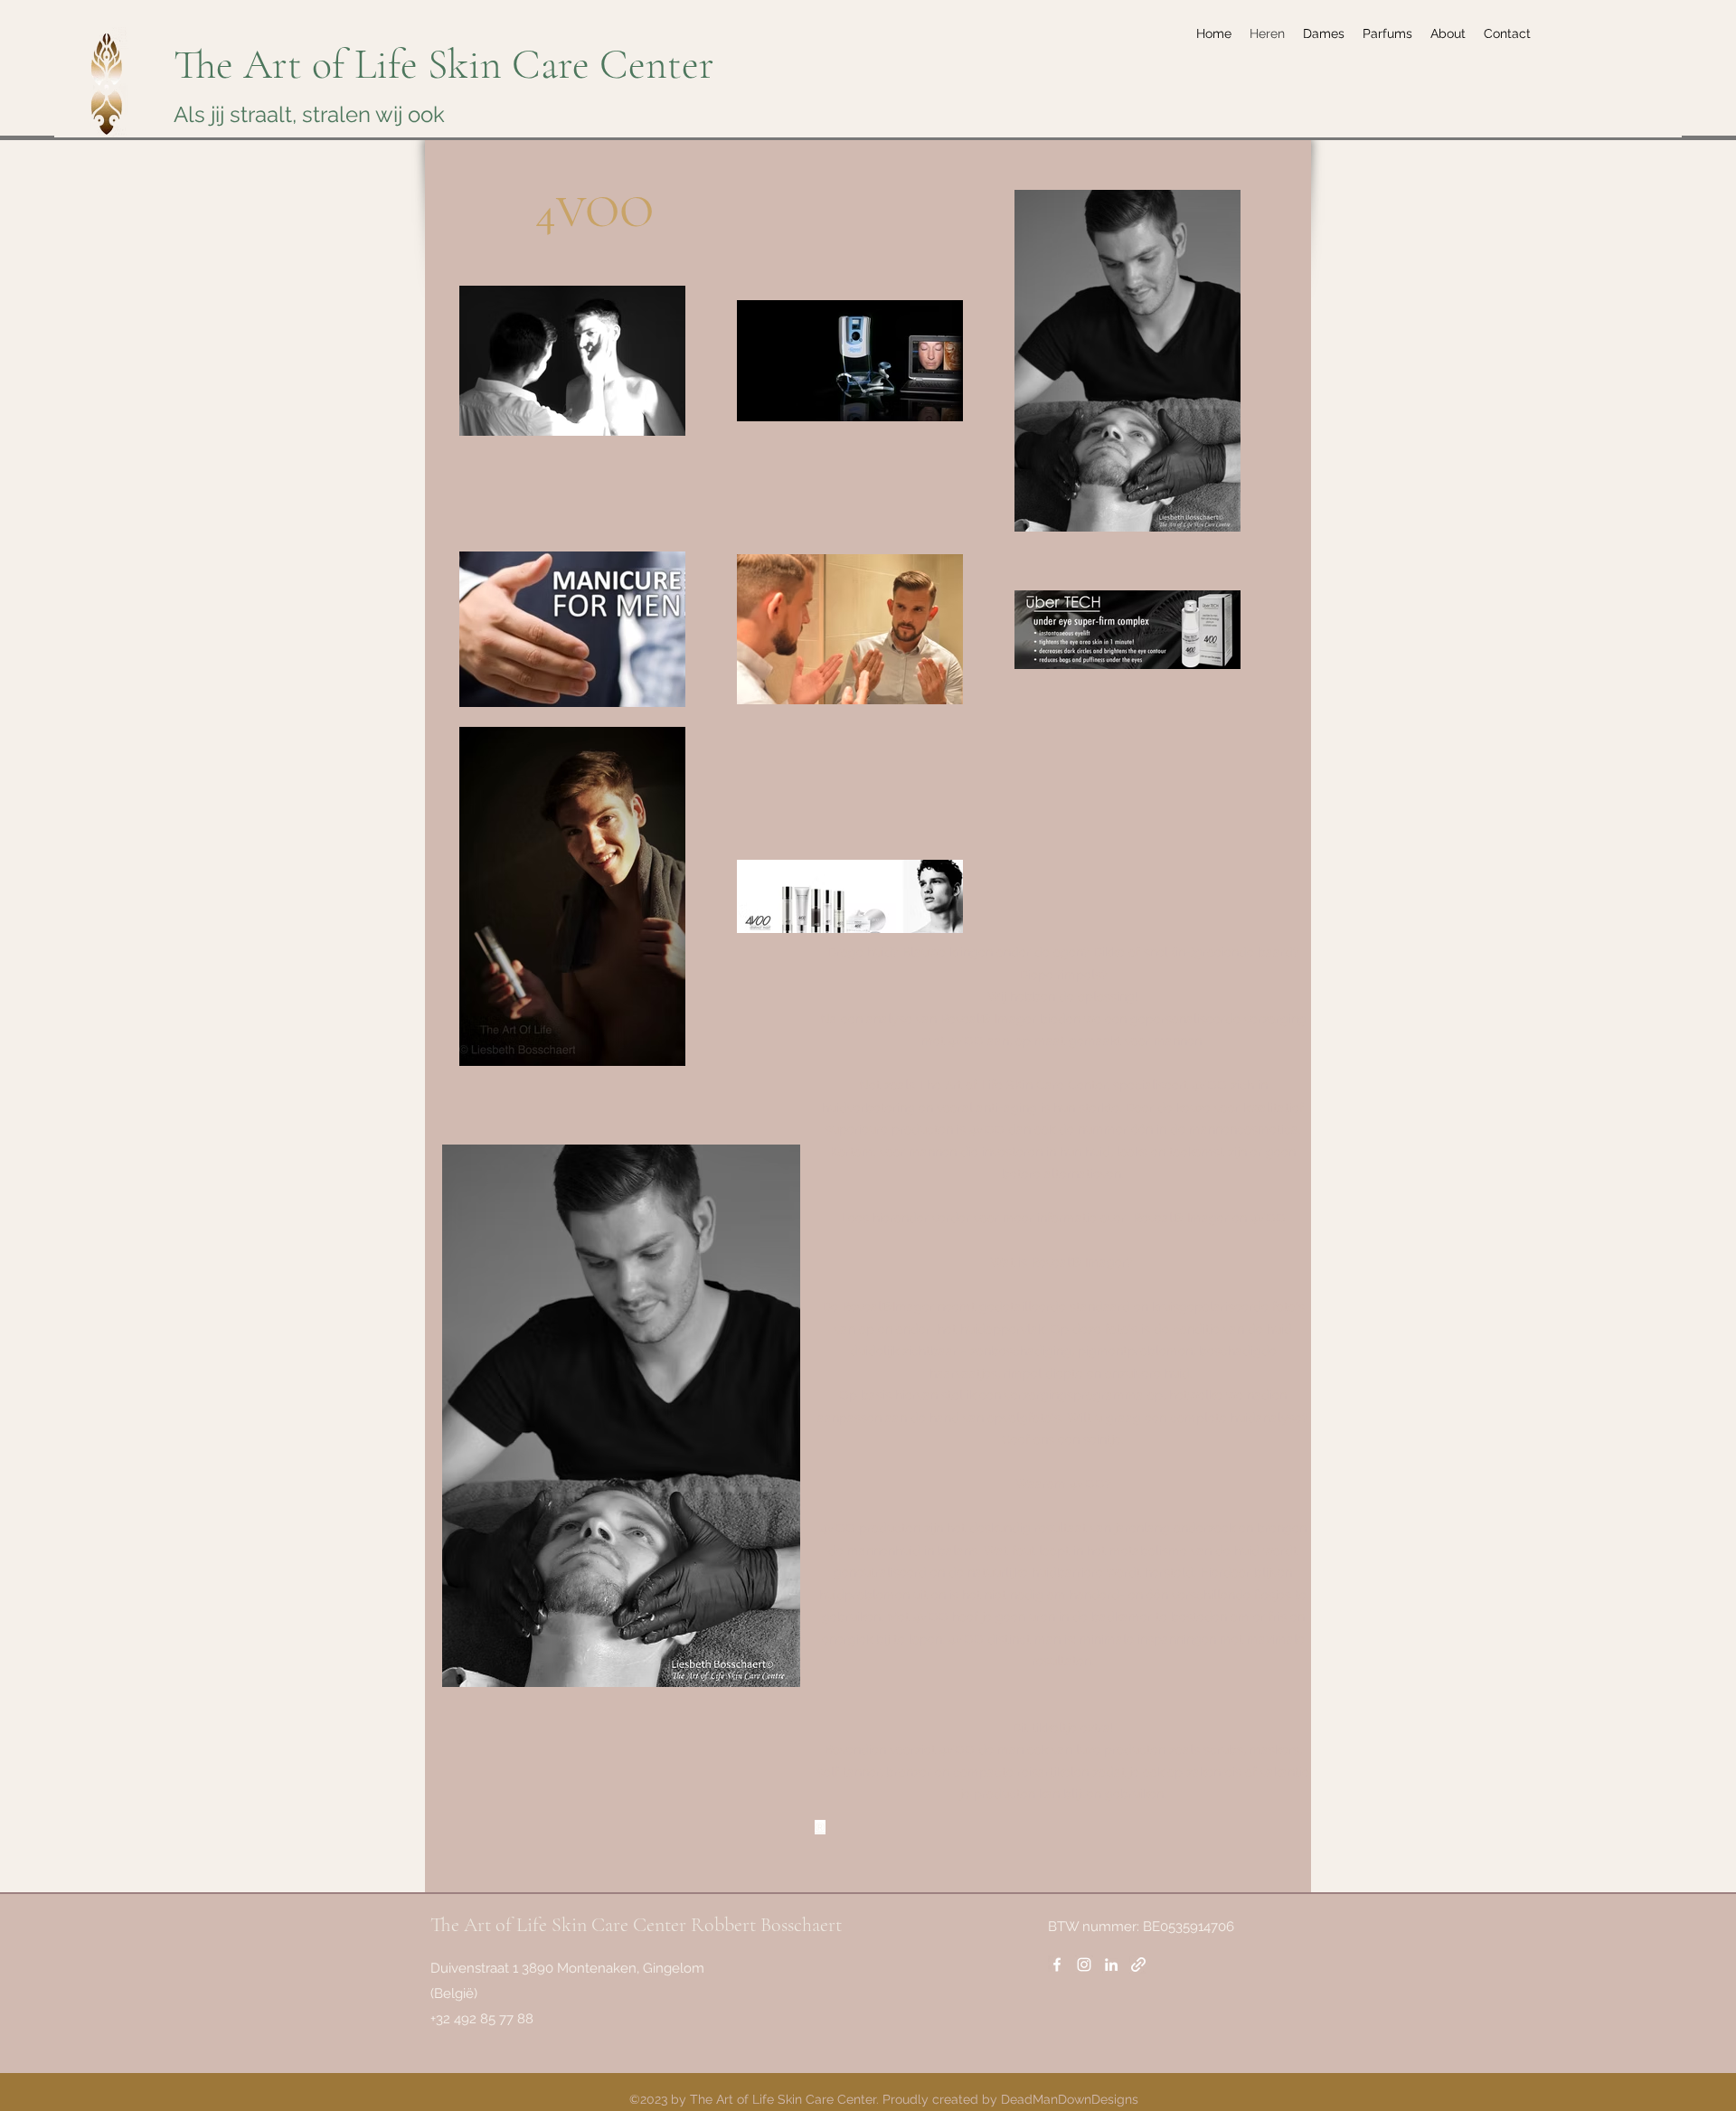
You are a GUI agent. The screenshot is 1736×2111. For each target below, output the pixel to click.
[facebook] (1057, 1965)
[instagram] (1084, 1965)
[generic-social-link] (1138, 1965)
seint (1097, 1439)
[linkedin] (1111, 1965)
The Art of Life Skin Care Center (444, 64)
